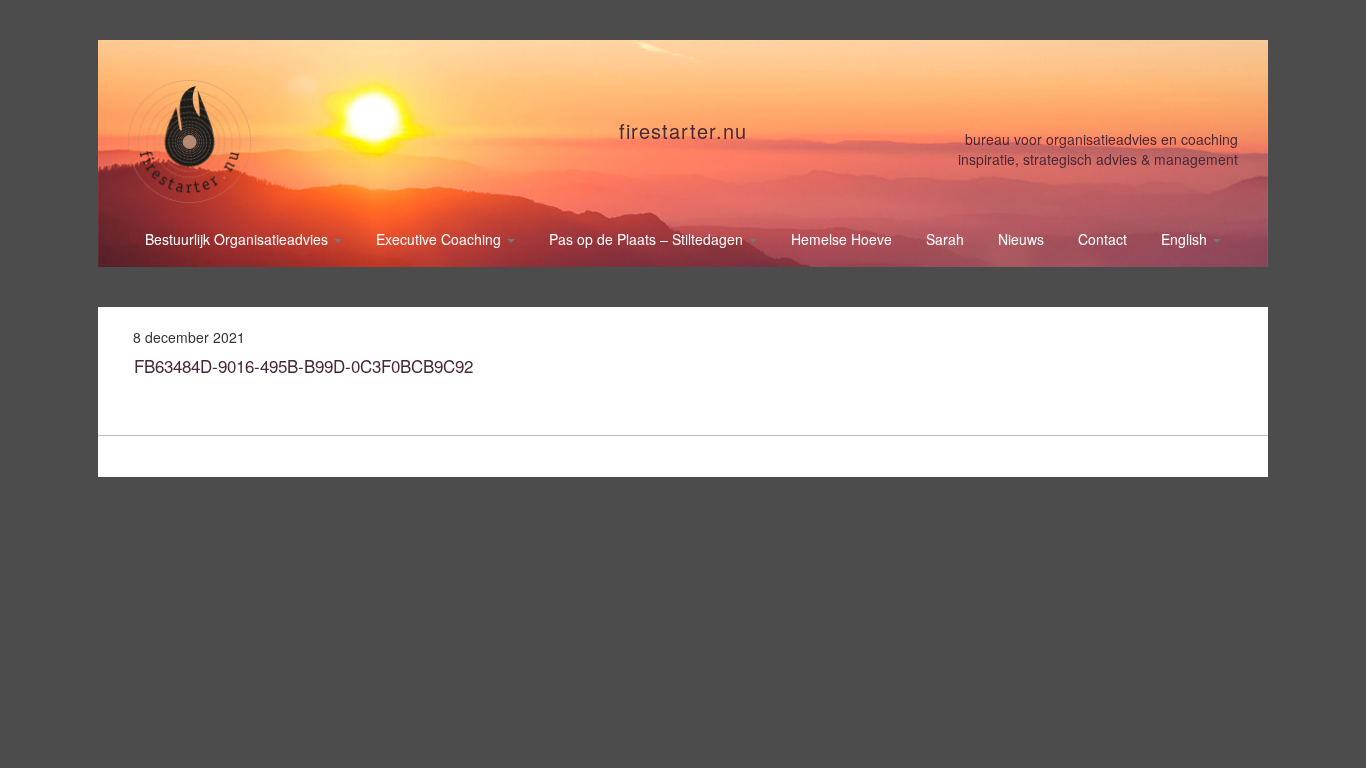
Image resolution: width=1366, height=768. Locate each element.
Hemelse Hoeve (841, 239)
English (1186, 239)
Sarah (945, 239)
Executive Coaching (440, 239)
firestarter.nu (683, 130)
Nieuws (1021, 239)
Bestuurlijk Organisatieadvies (238, 239)
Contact (1102, 239)
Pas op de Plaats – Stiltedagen (648, 239)
